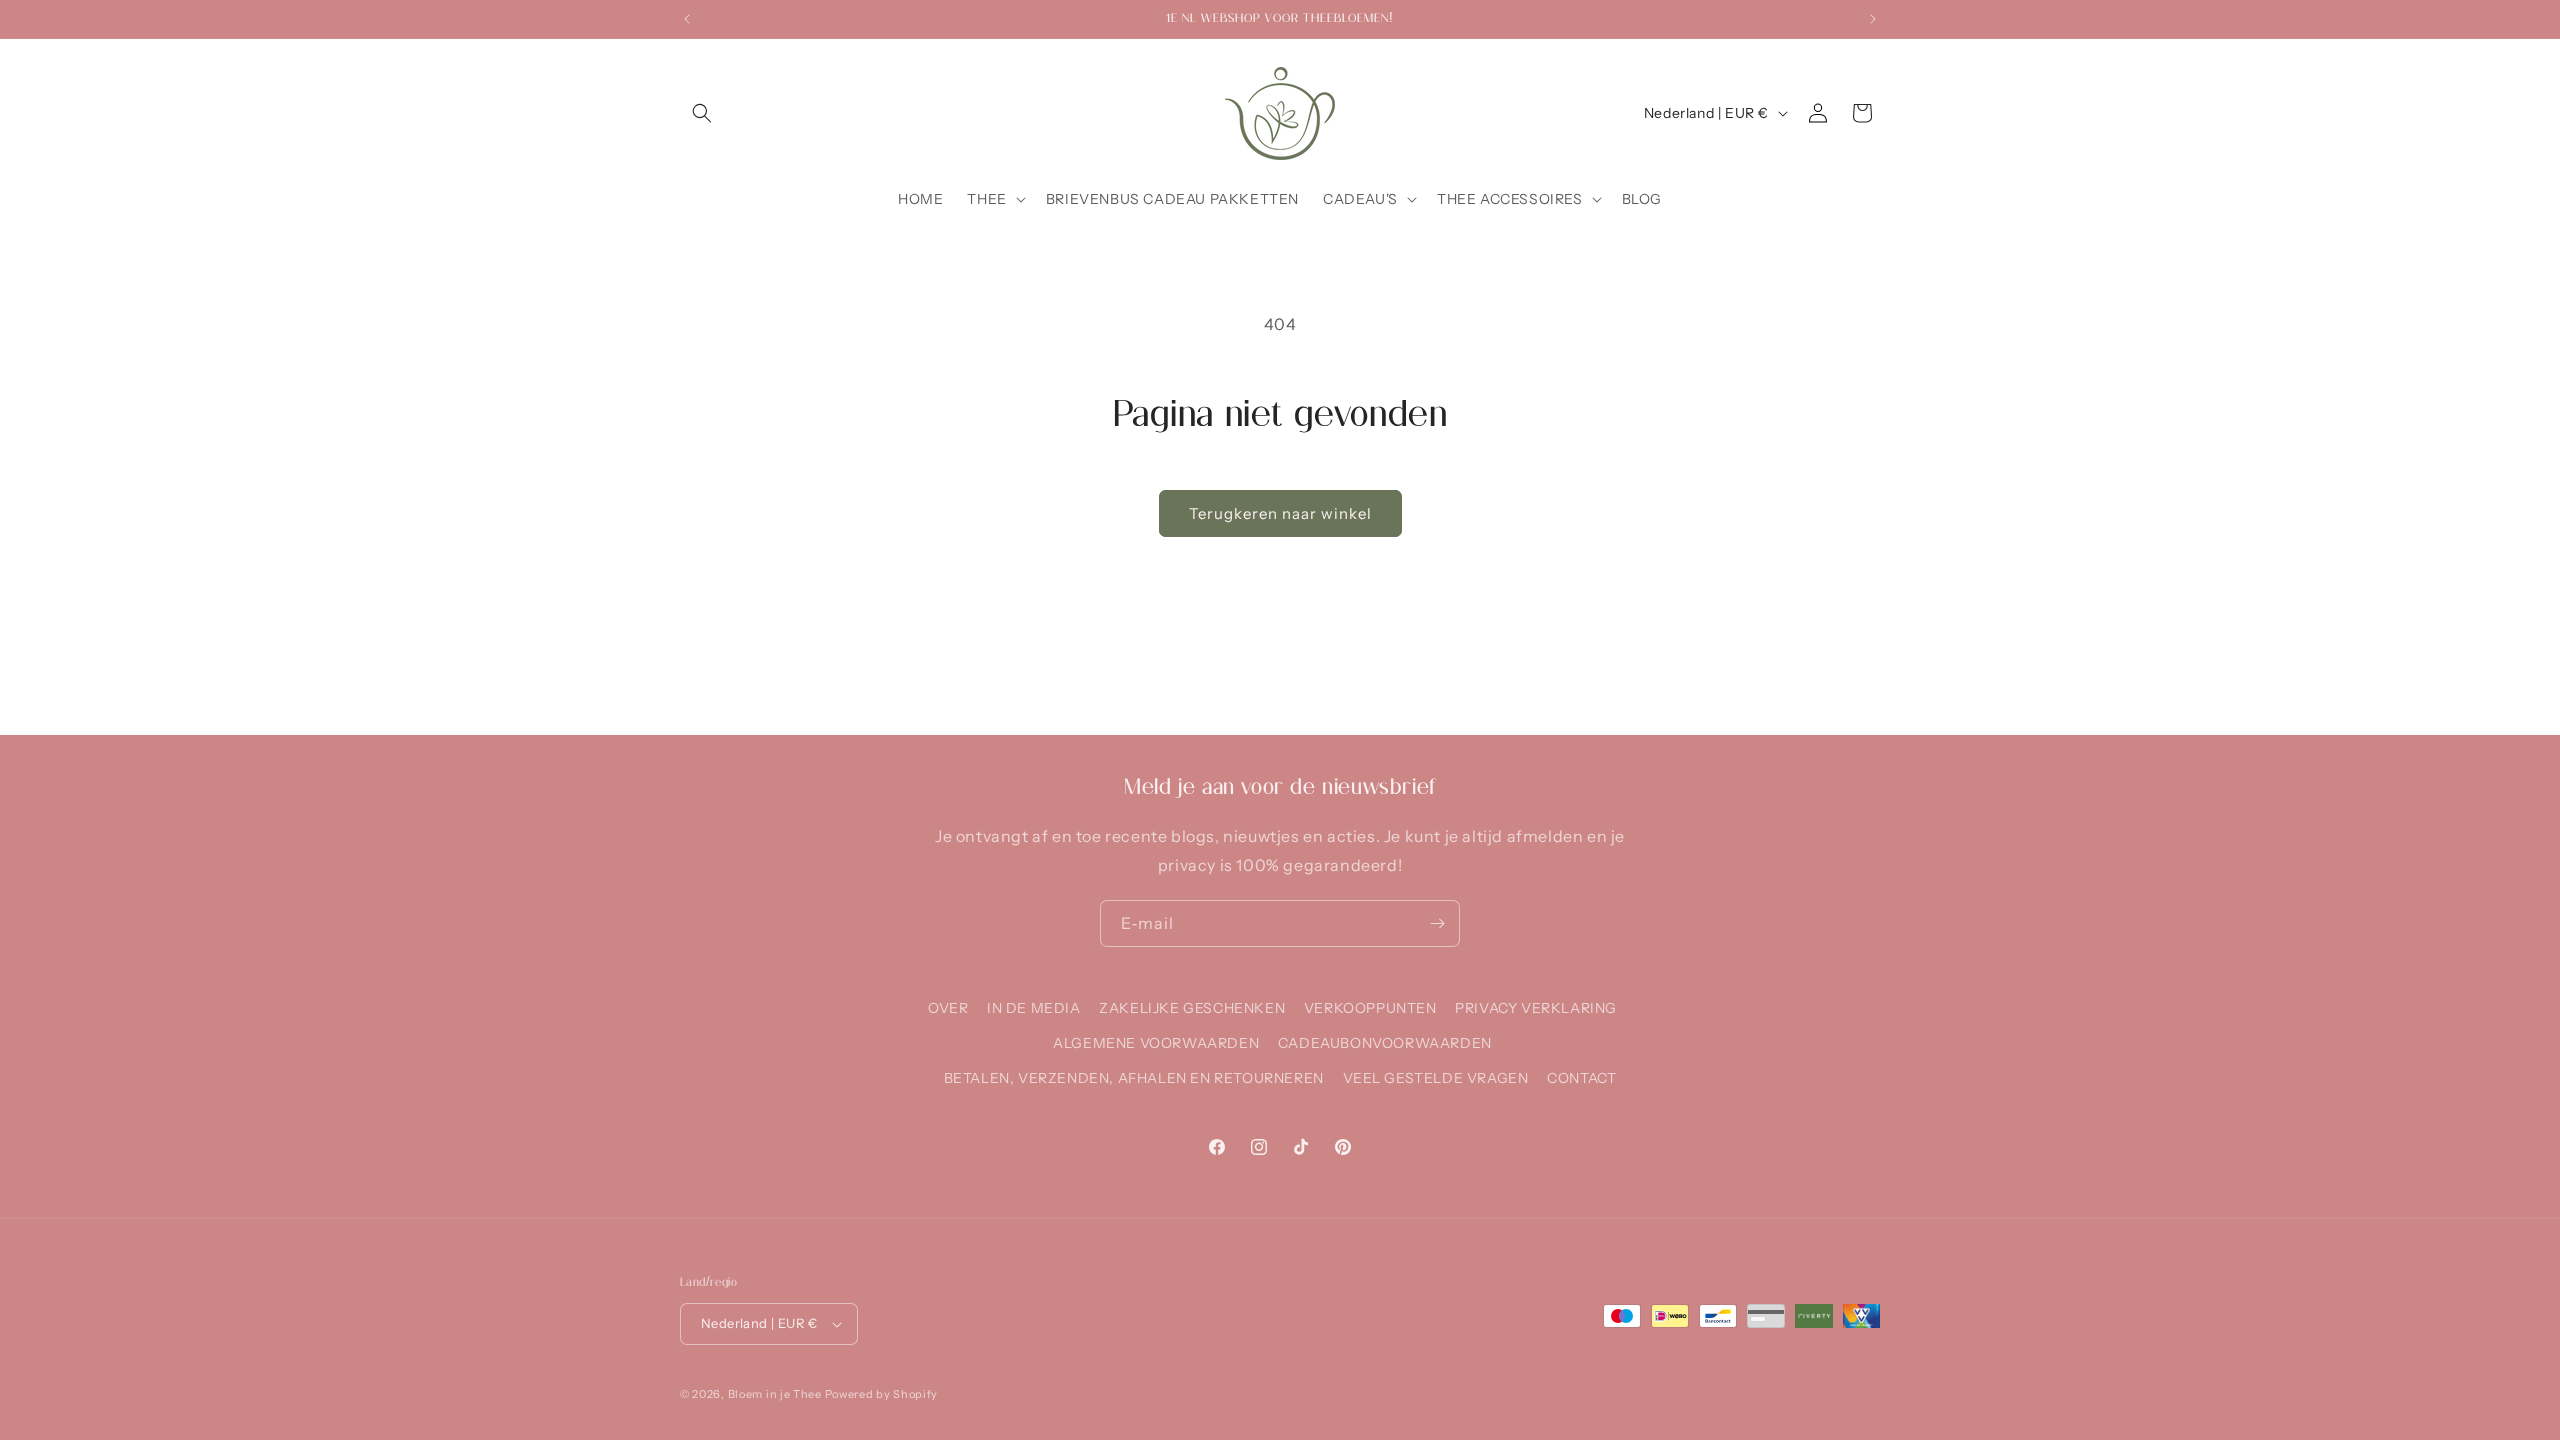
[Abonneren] (1437, 923)
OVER (948, 1008)
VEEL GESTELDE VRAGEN (1436, 1078)
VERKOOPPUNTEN (1370, 1008)
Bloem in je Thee (775, 1394)
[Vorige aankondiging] (687, 19)
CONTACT (1581, 1078)
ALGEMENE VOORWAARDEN (1156, 1043)
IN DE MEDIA (1034, 1008)
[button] (702, 113)
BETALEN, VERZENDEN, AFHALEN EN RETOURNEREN (1134, 1078)
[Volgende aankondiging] (1873, 19)
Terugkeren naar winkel (1280, 513)
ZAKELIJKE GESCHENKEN (1192, 1008)
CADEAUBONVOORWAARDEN (1385, 1043)
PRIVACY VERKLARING (1536, 1008)
